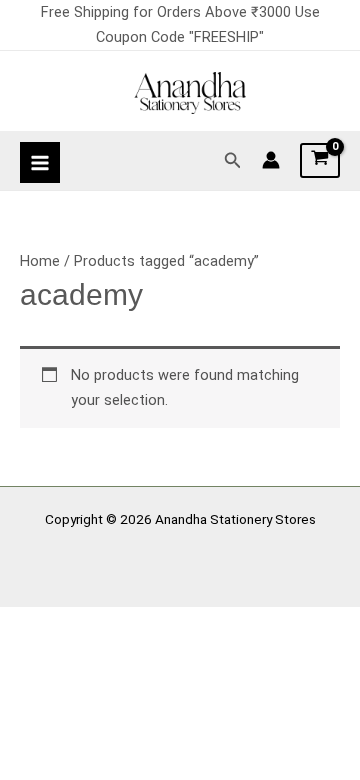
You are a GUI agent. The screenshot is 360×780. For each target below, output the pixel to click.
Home (40, 261)
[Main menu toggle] (40, 162)
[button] (233, 160)
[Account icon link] (271, 160)
